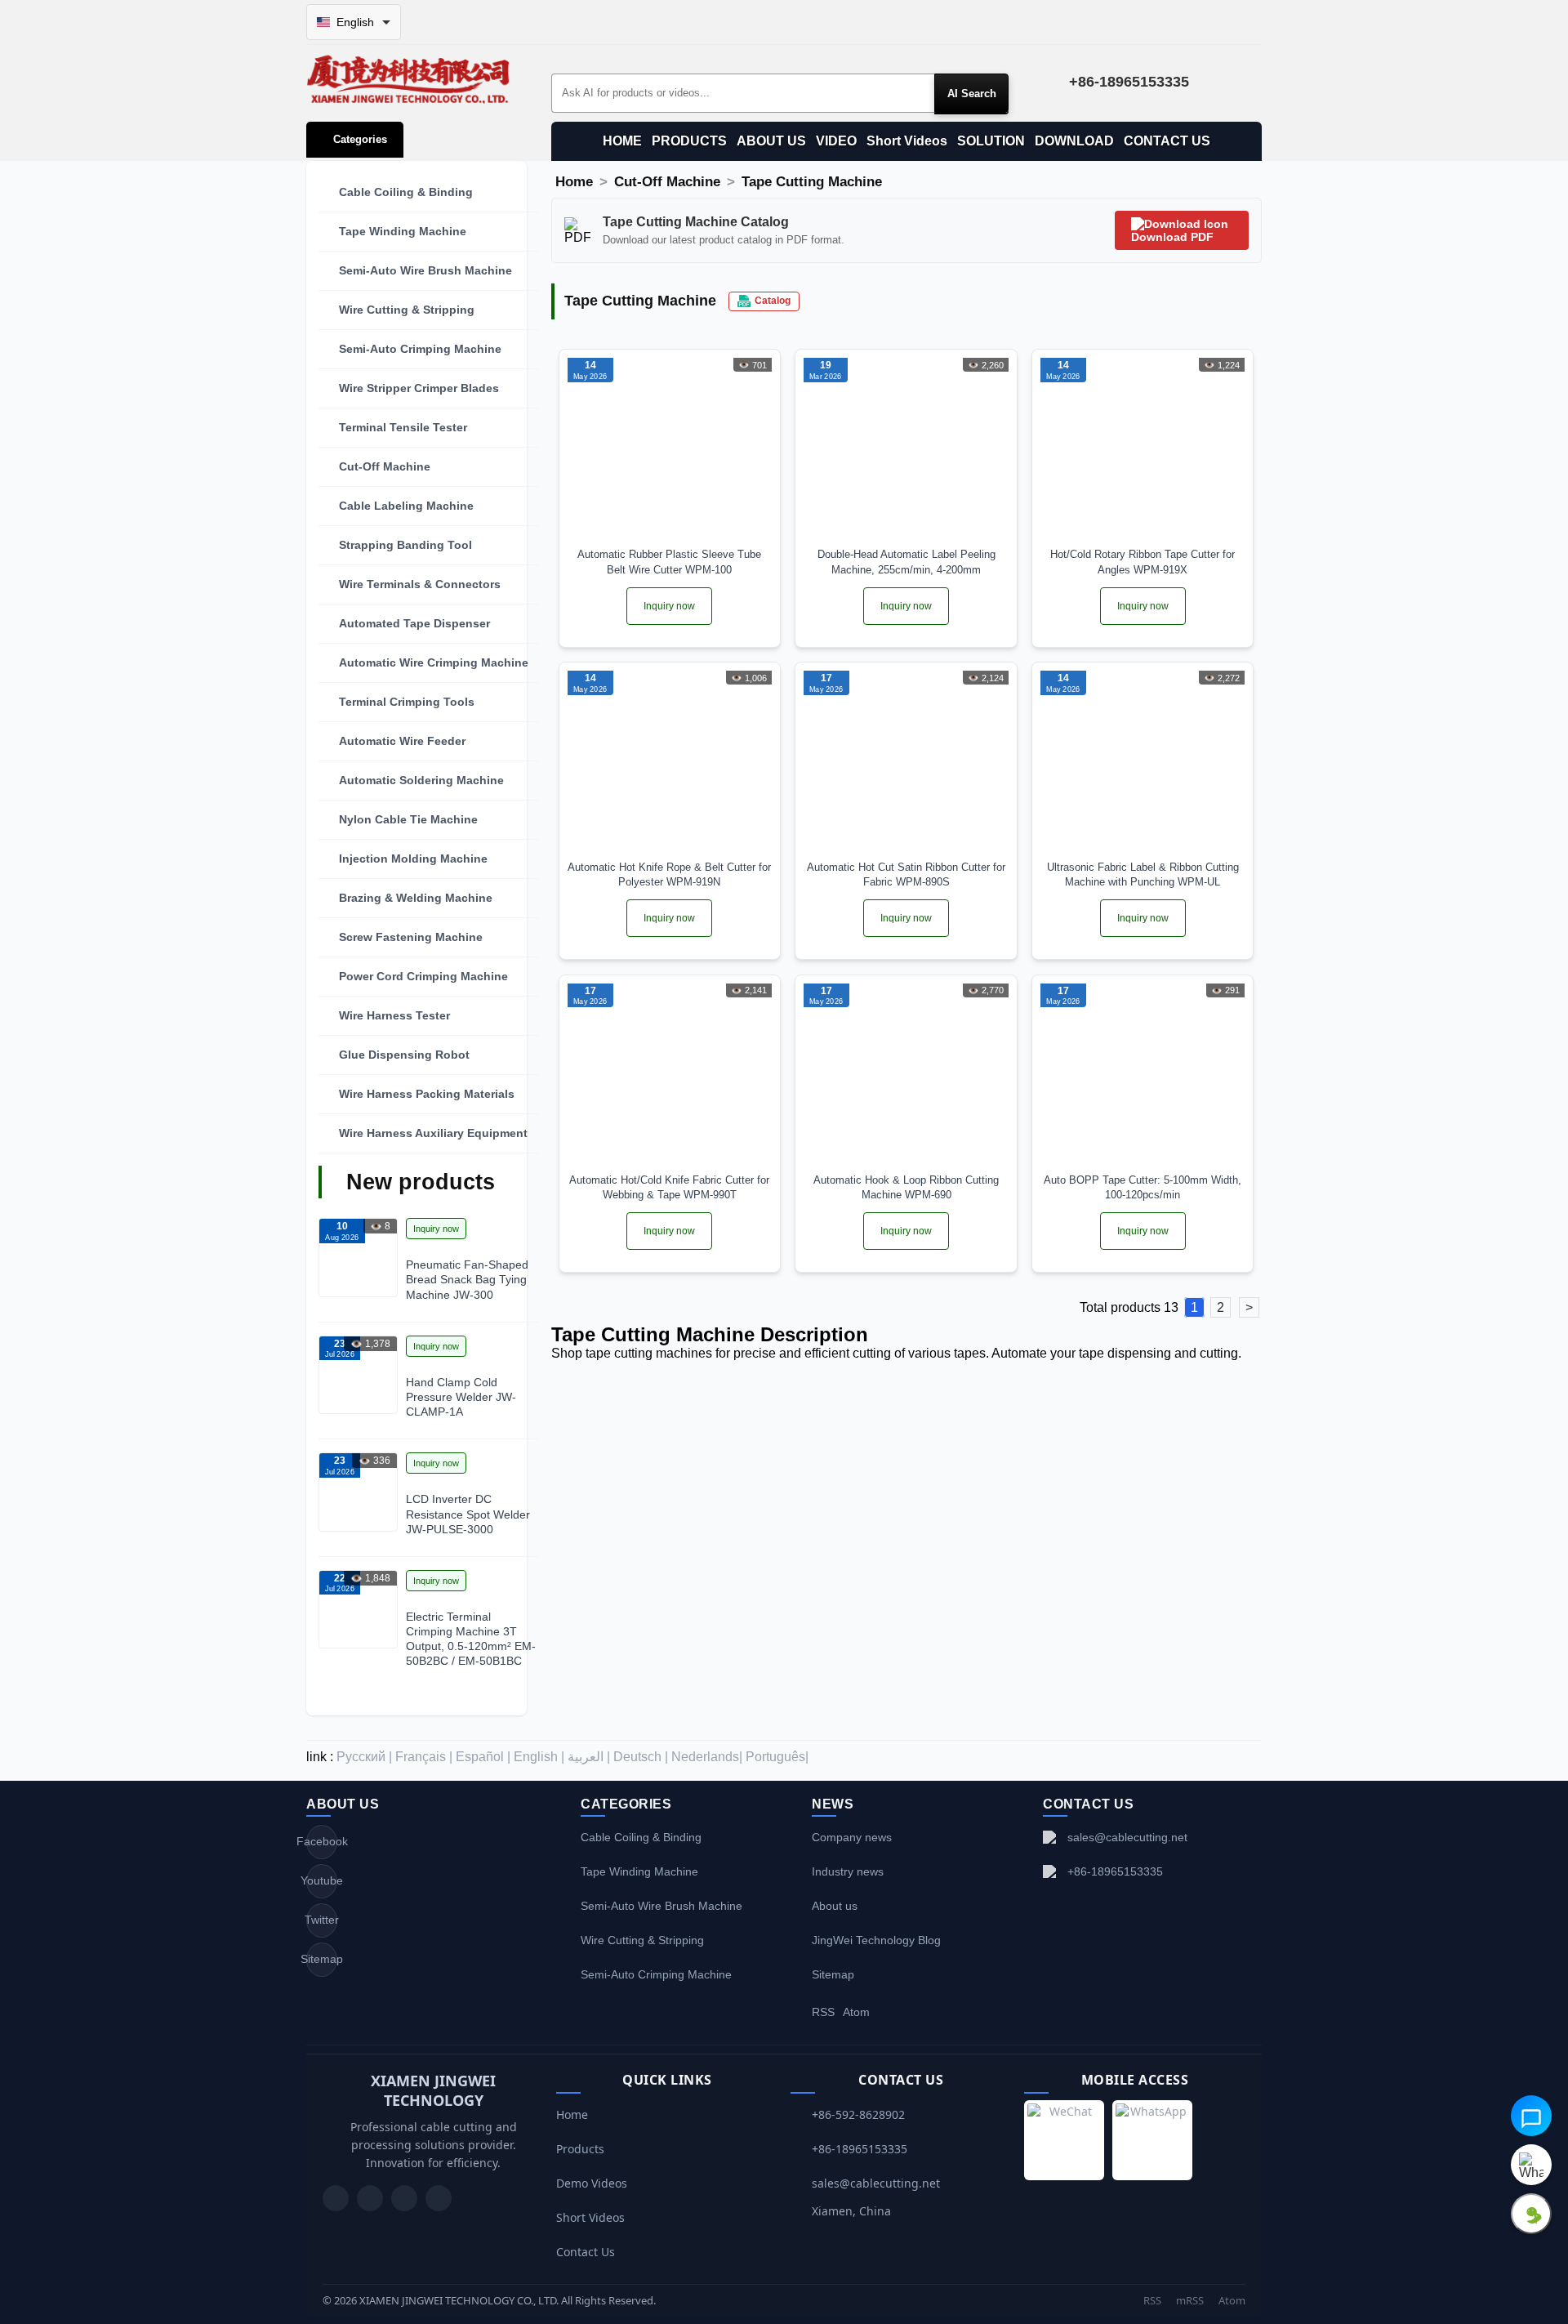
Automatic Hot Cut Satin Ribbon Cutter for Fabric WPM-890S (906, 874)
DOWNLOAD (1074, 141)
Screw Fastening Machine (411, 937)
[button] (429, 193)
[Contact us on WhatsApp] (1531, 2165)
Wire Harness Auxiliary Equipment (433, 1133)
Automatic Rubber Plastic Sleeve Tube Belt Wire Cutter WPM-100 (669, 562)
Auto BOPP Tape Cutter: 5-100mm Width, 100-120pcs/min (1143, 1187)
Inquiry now (436, 1229)
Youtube (322, 1880)
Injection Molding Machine (413, 859)
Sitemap (322, 1959)
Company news (852, 1837)
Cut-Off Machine (385, 466)
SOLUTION (991, 141)
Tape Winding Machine (403, 231)
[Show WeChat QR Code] (1531, 2214)
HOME (622, 141)
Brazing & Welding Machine (416, 898)
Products (580, 2149)
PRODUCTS (689, 141)
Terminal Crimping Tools (407, 702)
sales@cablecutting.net (1127, 1837)
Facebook (322, 1841)
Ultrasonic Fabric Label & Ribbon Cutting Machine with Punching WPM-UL (1143, 874)
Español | (483, 1757)
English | (539, 1757)
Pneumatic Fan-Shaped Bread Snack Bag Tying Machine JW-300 (467, 1279)
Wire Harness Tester (394, 1015)
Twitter (322, 1920)
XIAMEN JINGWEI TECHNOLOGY (433, 2090)
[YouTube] (336, 2198)
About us (835, 1906)
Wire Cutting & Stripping (407, 310)
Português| (777, 1757)
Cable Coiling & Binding (406, 192)
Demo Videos (592, 2183)
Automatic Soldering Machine (421, 780)
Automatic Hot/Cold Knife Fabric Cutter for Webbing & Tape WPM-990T (669, 1187)
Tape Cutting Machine (812, 182)
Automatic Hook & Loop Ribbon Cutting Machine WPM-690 (906, 1187)
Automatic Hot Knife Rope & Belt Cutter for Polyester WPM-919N (669, 874)
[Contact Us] (439, 2198)
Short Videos (907, 141)
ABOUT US (771, 141)
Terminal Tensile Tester (403, 427)
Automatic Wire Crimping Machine (434, 662)
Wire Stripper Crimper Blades (419, 388)
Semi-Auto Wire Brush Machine (425, 270)
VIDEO (836, 141)
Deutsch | (641, 1757)
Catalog (773, 301)
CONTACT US (1167, 141)
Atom (856, 2012)
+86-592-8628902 (858, 2114)
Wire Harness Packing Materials (427, 1094)
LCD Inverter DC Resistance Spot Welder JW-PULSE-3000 (468, 1514)
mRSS (1190, 2300)
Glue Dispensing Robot (404, 1055)
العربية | (589, 1757)
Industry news (848, 1871)
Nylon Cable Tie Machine (408, 819)
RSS (823, 2012)
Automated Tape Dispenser (414, 623)
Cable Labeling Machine (406, 506)
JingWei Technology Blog (876, 1940)
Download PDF (1172, 237)
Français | (424, 1757)
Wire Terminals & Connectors (420, 584)
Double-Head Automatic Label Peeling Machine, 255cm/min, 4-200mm (906, 562)
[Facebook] (370, 2198)
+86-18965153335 (1115, 1871)
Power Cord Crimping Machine (423, 976)
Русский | (364, 1757)
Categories (360, 139)
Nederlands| (707, 1757)
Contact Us (586, 2252)
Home (574, 182)
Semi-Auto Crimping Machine (420, 349)
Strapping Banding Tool (405, 545)
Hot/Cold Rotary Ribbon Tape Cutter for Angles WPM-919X (1143, 562)
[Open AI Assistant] (1531, 2116)
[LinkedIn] (404, 2198)
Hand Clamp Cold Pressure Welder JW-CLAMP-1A (461, 1397)
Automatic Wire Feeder (402, 741)
